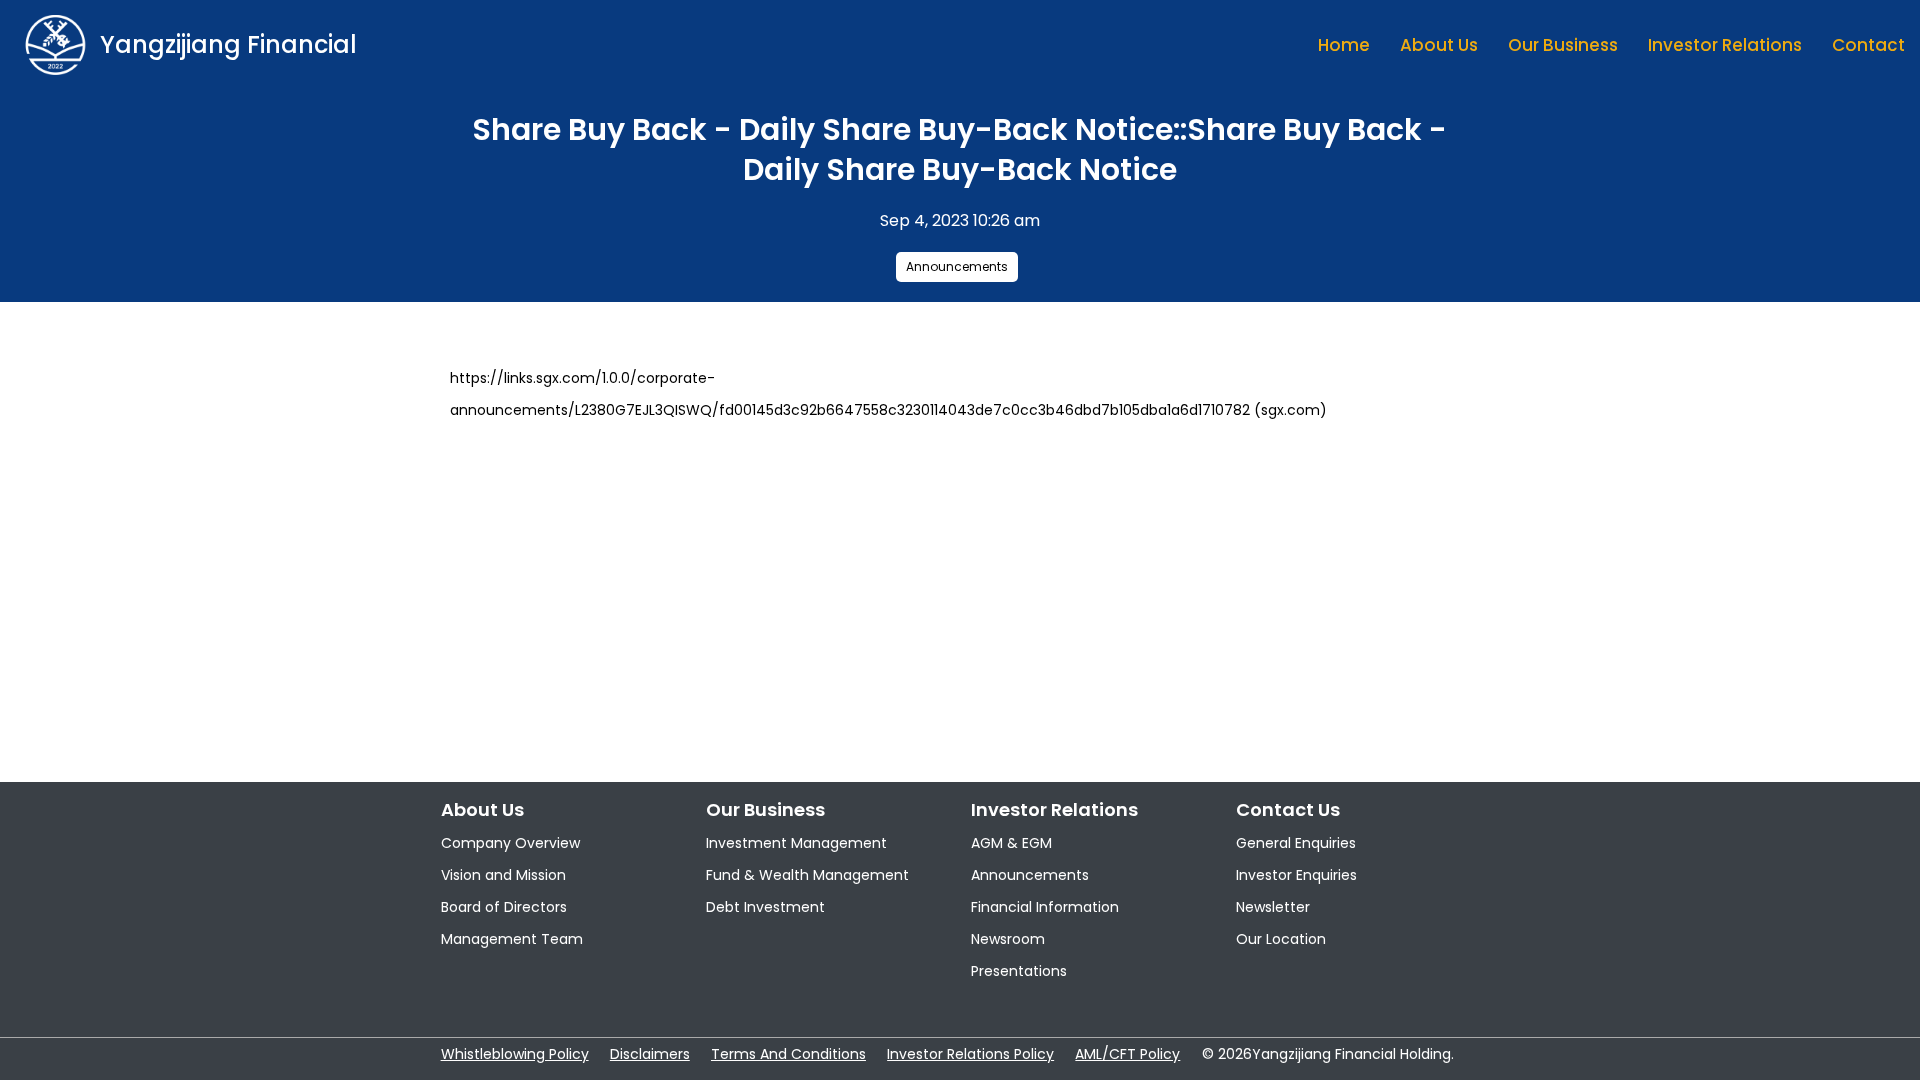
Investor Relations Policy (970, 1054)
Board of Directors (504, 907)
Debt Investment (765, 907)
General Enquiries (1296, 843)
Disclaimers (650, 1054)
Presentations (1019, 971)
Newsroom (1008, 939)
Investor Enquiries (1296, 875)
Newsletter (1273, 907)
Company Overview (510, 843)
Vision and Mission (503, 875)
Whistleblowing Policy (515, 1054)
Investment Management (796, 843)
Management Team (512, 939)
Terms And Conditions (788, 1054)
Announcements (957, 266)
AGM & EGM (1011, 843)
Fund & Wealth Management (807, 875)
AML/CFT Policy (1127, 1054)
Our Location (1281, 939)
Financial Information (1045, 907)
